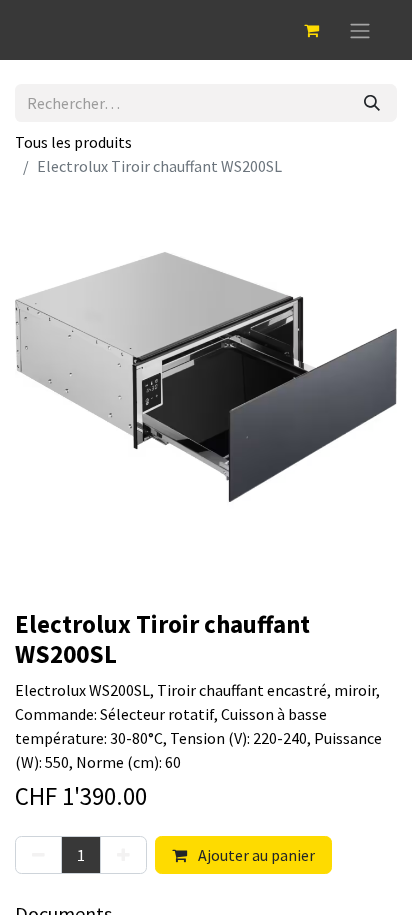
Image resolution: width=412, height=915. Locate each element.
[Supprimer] (38, 855)
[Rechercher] (372, 103)
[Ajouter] (123, 855)
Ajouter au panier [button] (255, 855)
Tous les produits (73, 142)
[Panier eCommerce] (311, 30)
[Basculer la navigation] (360, 30)
